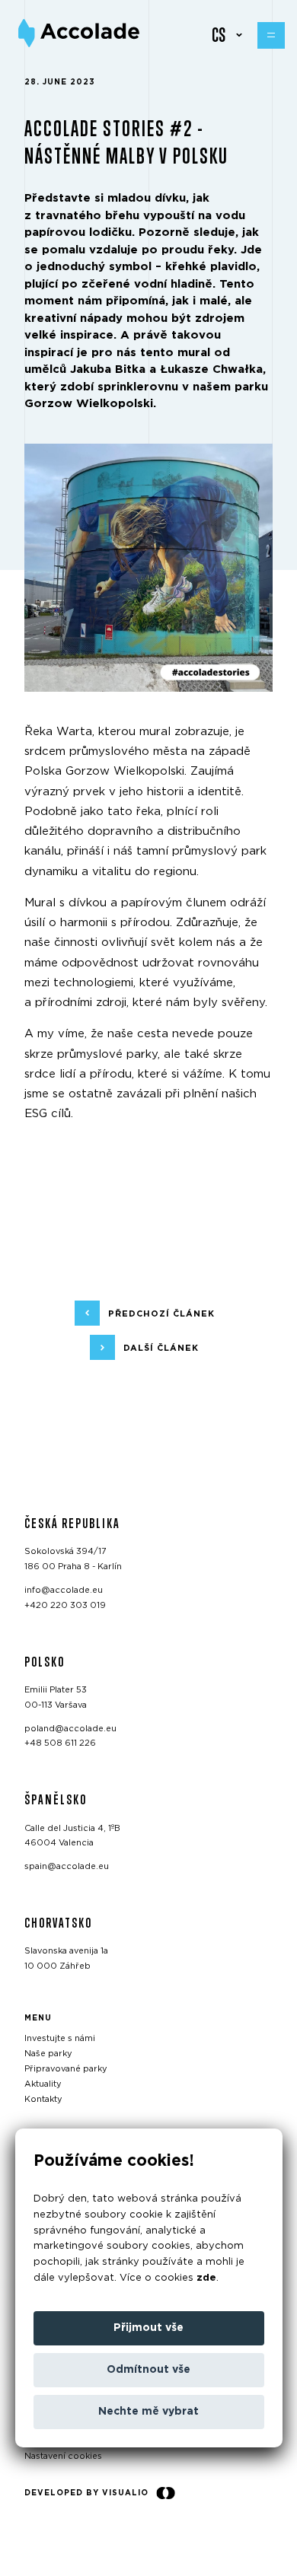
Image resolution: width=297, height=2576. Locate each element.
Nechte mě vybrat (148, 2412)
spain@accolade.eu (67, 1866)
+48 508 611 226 (60, 1743)
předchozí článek (161, 1313)
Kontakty (43, 2098)
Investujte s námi (60, 2038)
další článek (161, 1347)
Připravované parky (66, 2069)
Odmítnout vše (148, 2370)
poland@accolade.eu (70, 1728)
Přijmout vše (148, 2328)
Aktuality (43, 2084)
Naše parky (48, 2054)
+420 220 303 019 (65, 1605)
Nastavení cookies (63, 2456)
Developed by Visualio (86, 2493)
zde (206, 2278)
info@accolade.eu (64, 1590)
